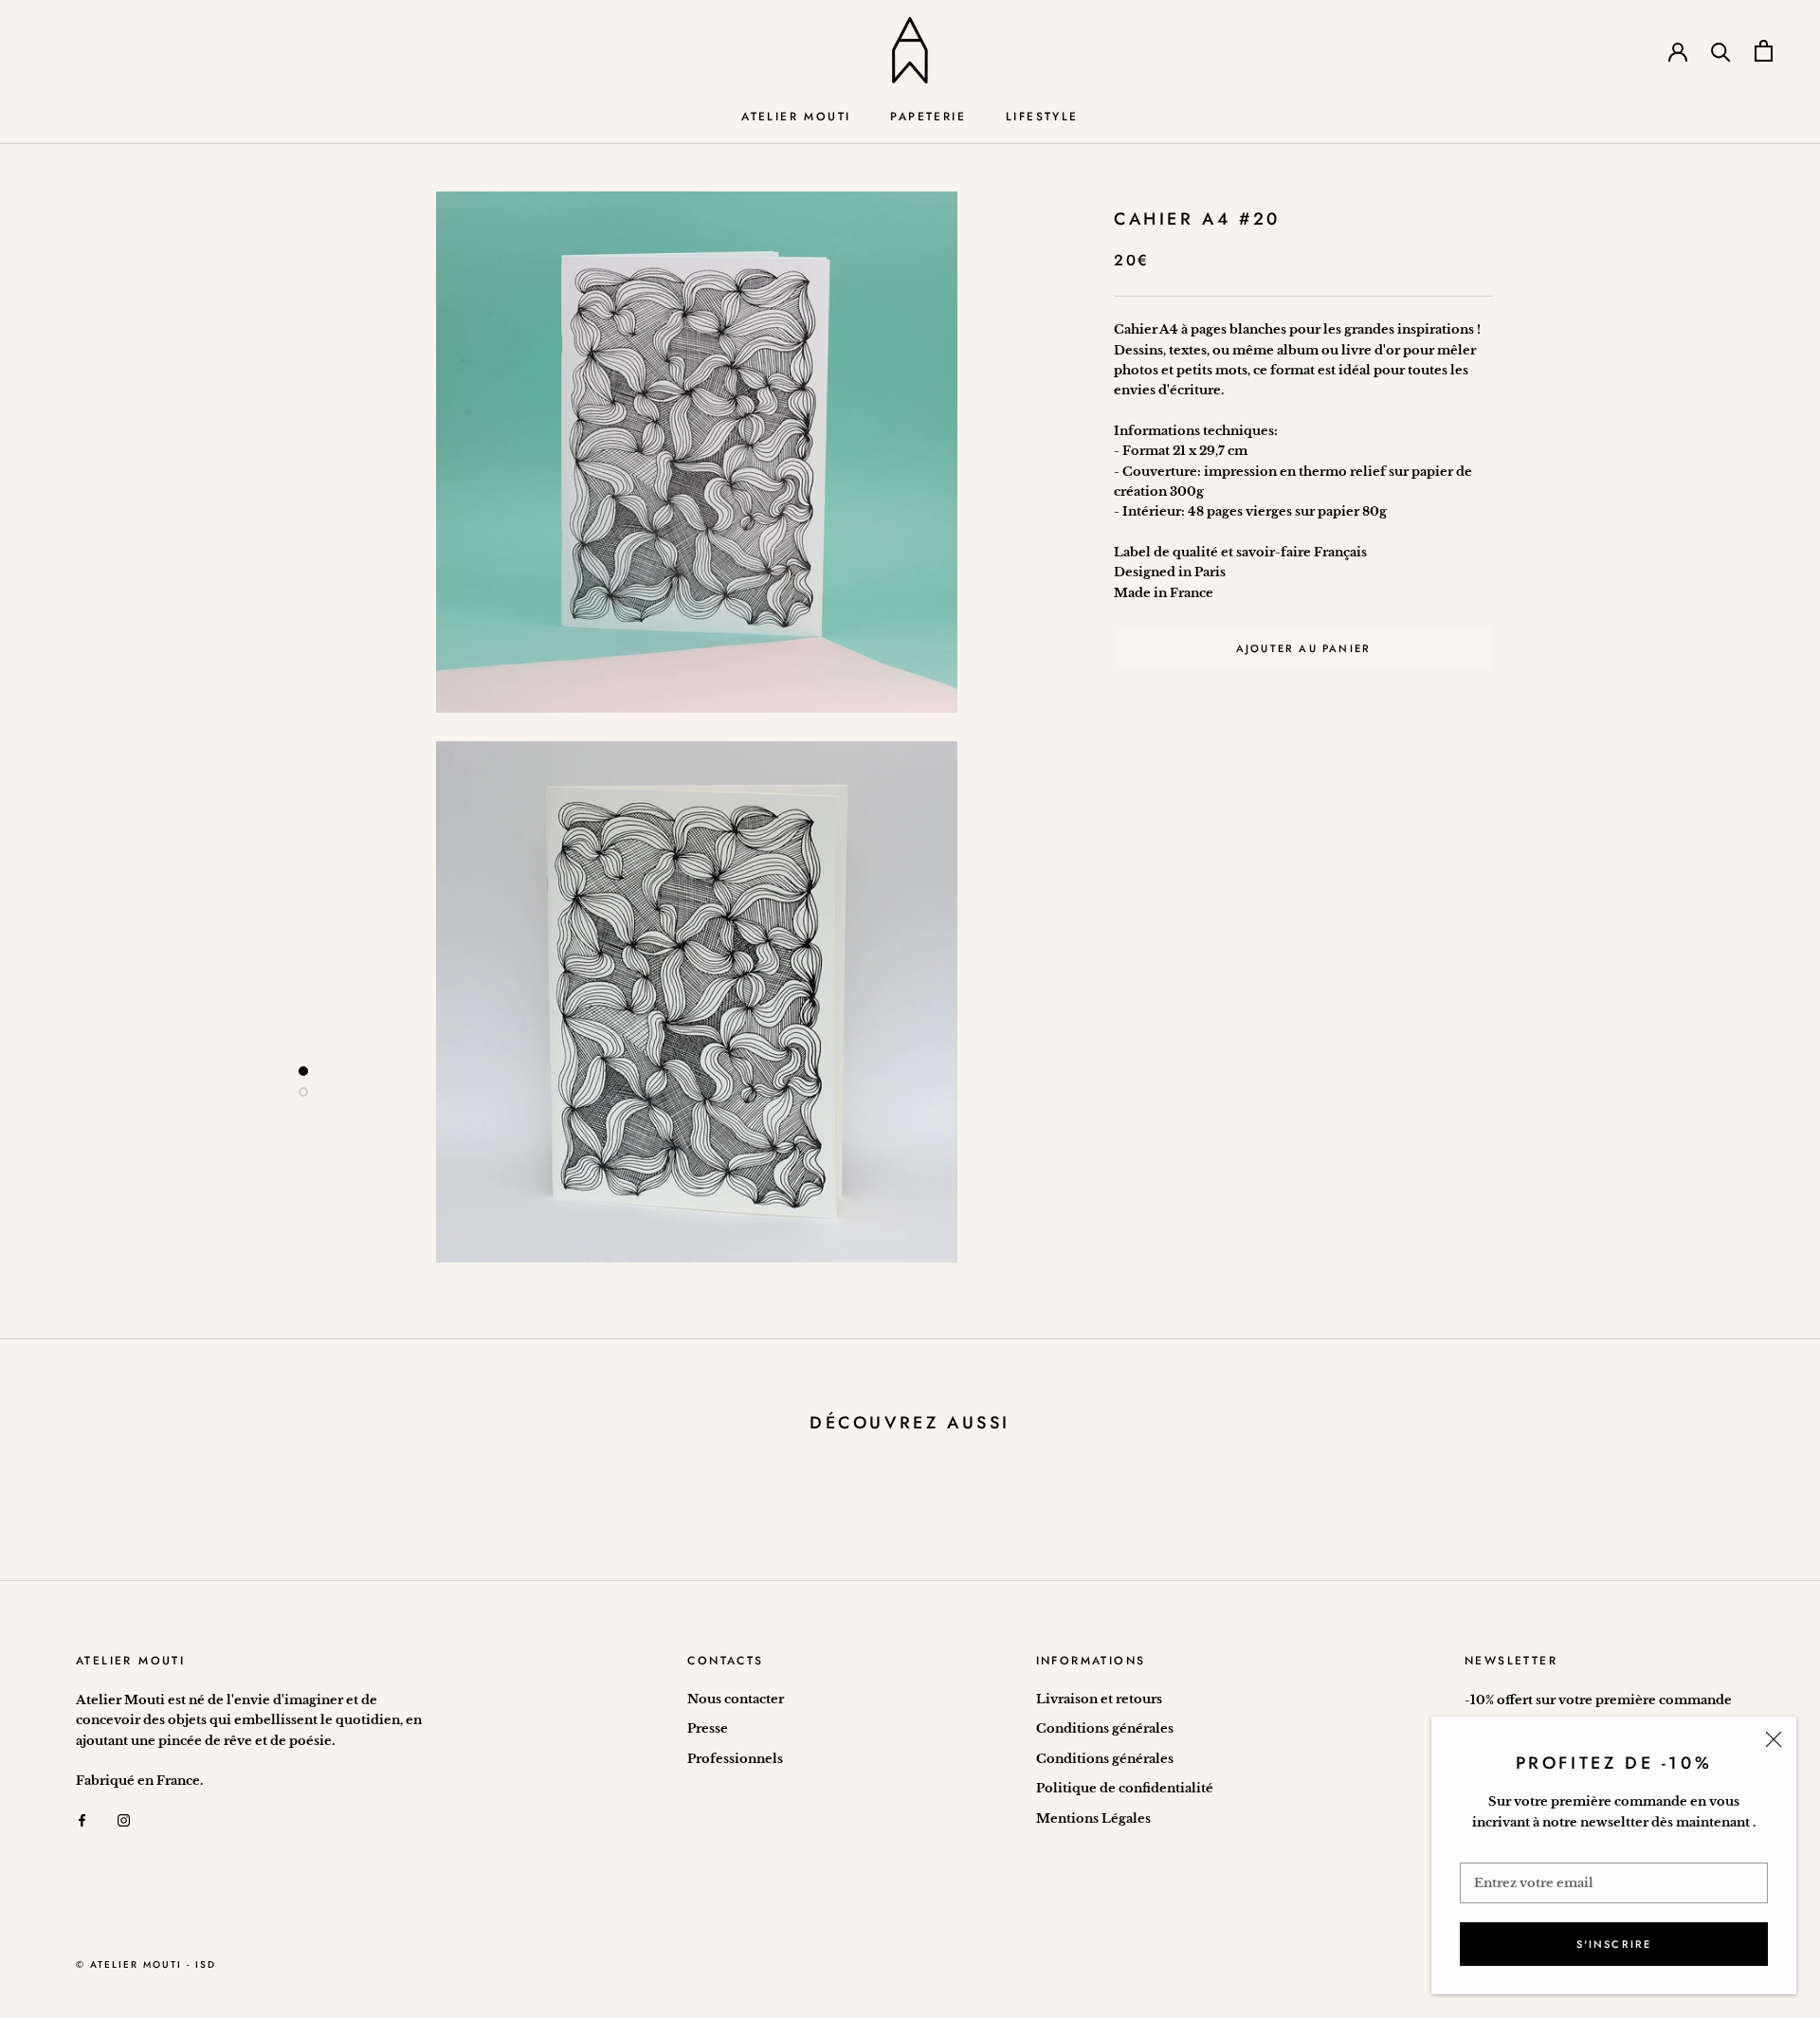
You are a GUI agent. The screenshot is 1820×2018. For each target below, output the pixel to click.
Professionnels (735, 1759)
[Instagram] (124, 1819)
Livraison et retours (1099, 1699)
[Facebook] (82, 1819)
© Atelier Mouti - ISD (146, 1964)
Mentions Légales (1093, 1818)
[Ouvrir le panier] (1764, 51)
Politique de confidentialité (1125, 1788)
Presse (708, 1728)
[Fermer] (1774, 1739)
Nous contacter (736, 1699)
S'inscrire (1614, 1944)
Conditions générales (1105, 1728)
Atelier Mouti (796, 117)
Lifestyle (1042, 117)
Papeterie (928, 117)
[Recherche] (1721, 51)
